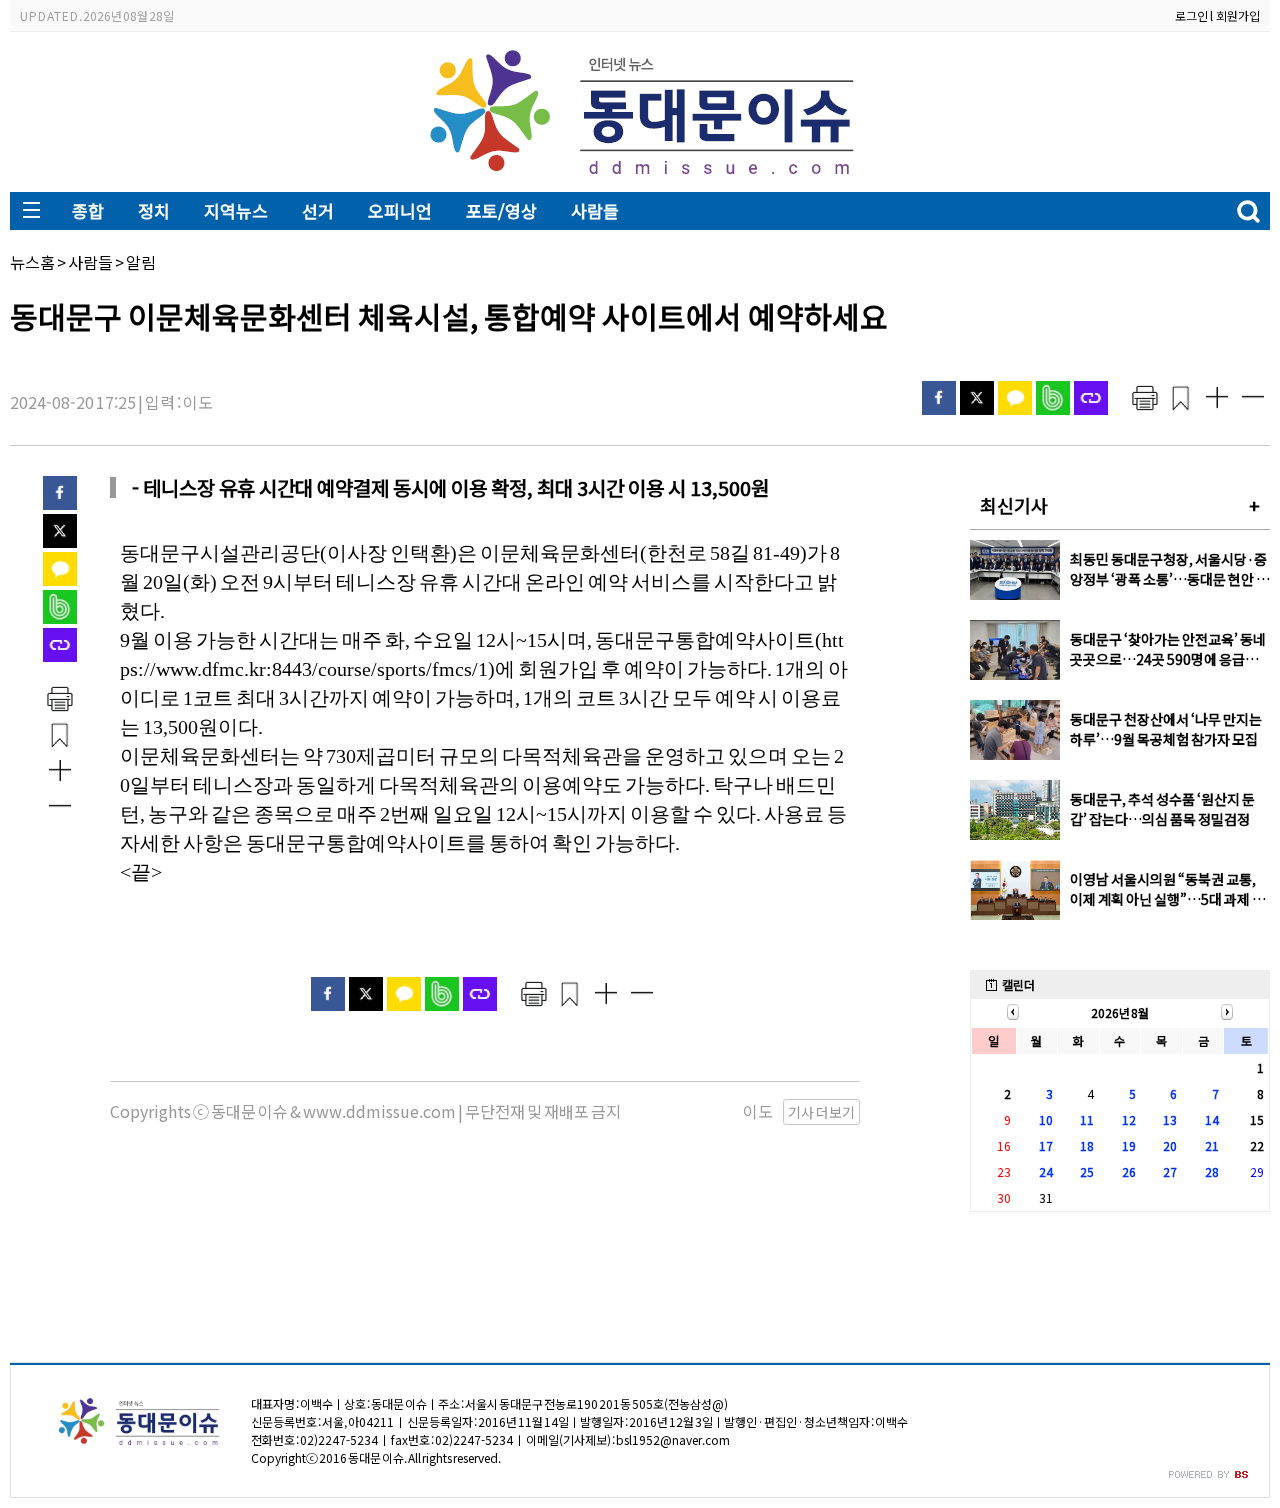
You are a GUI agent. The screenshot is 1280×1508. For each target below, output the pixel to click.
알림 (141, 262)
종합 (88, 210)
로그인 (1191, 15)
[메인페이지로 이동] (640, 176)
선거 (318, 210)
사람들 (595, 210)
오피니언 (400, 210)
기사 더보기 (821, 1112)
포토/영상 (501, 210)
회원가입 (1238, 15)
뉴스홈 (32, 262)
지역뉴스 (236, 210)
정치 (154, 210)
